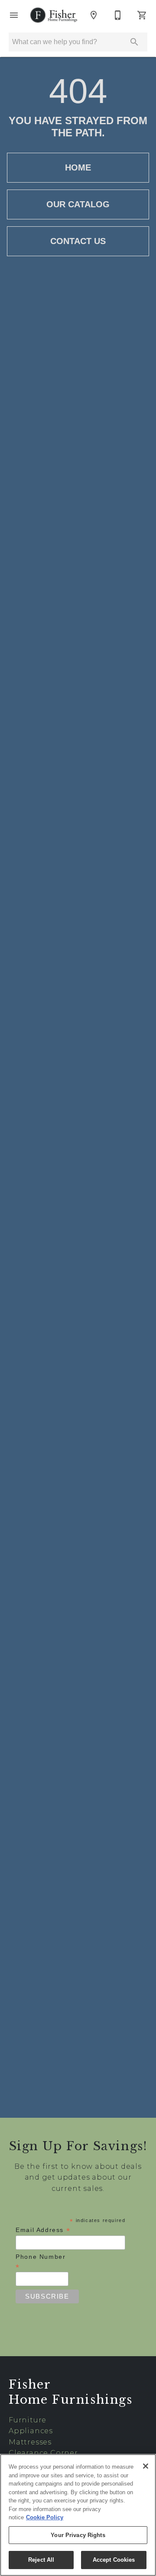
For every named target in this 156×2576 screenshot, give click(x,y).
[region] (78, 2515)
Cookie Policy (45, 2517)
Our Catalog (78, 204)
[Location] (94, 15)
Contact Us (78, 241)
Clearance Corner (43, 2453)
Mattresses (30, 2442)
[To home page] (54, 15)
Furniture (28, 2420)
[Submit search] (134, 42)
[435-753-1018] (118, 15)
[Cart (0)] (142, 15)
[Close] (146, 2466)
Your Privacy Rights (78, 2535)
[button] (14, 15)
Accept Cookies (114, 2560)
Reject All (41, 2560)
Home (78, 167)
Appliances (31, 2431)
